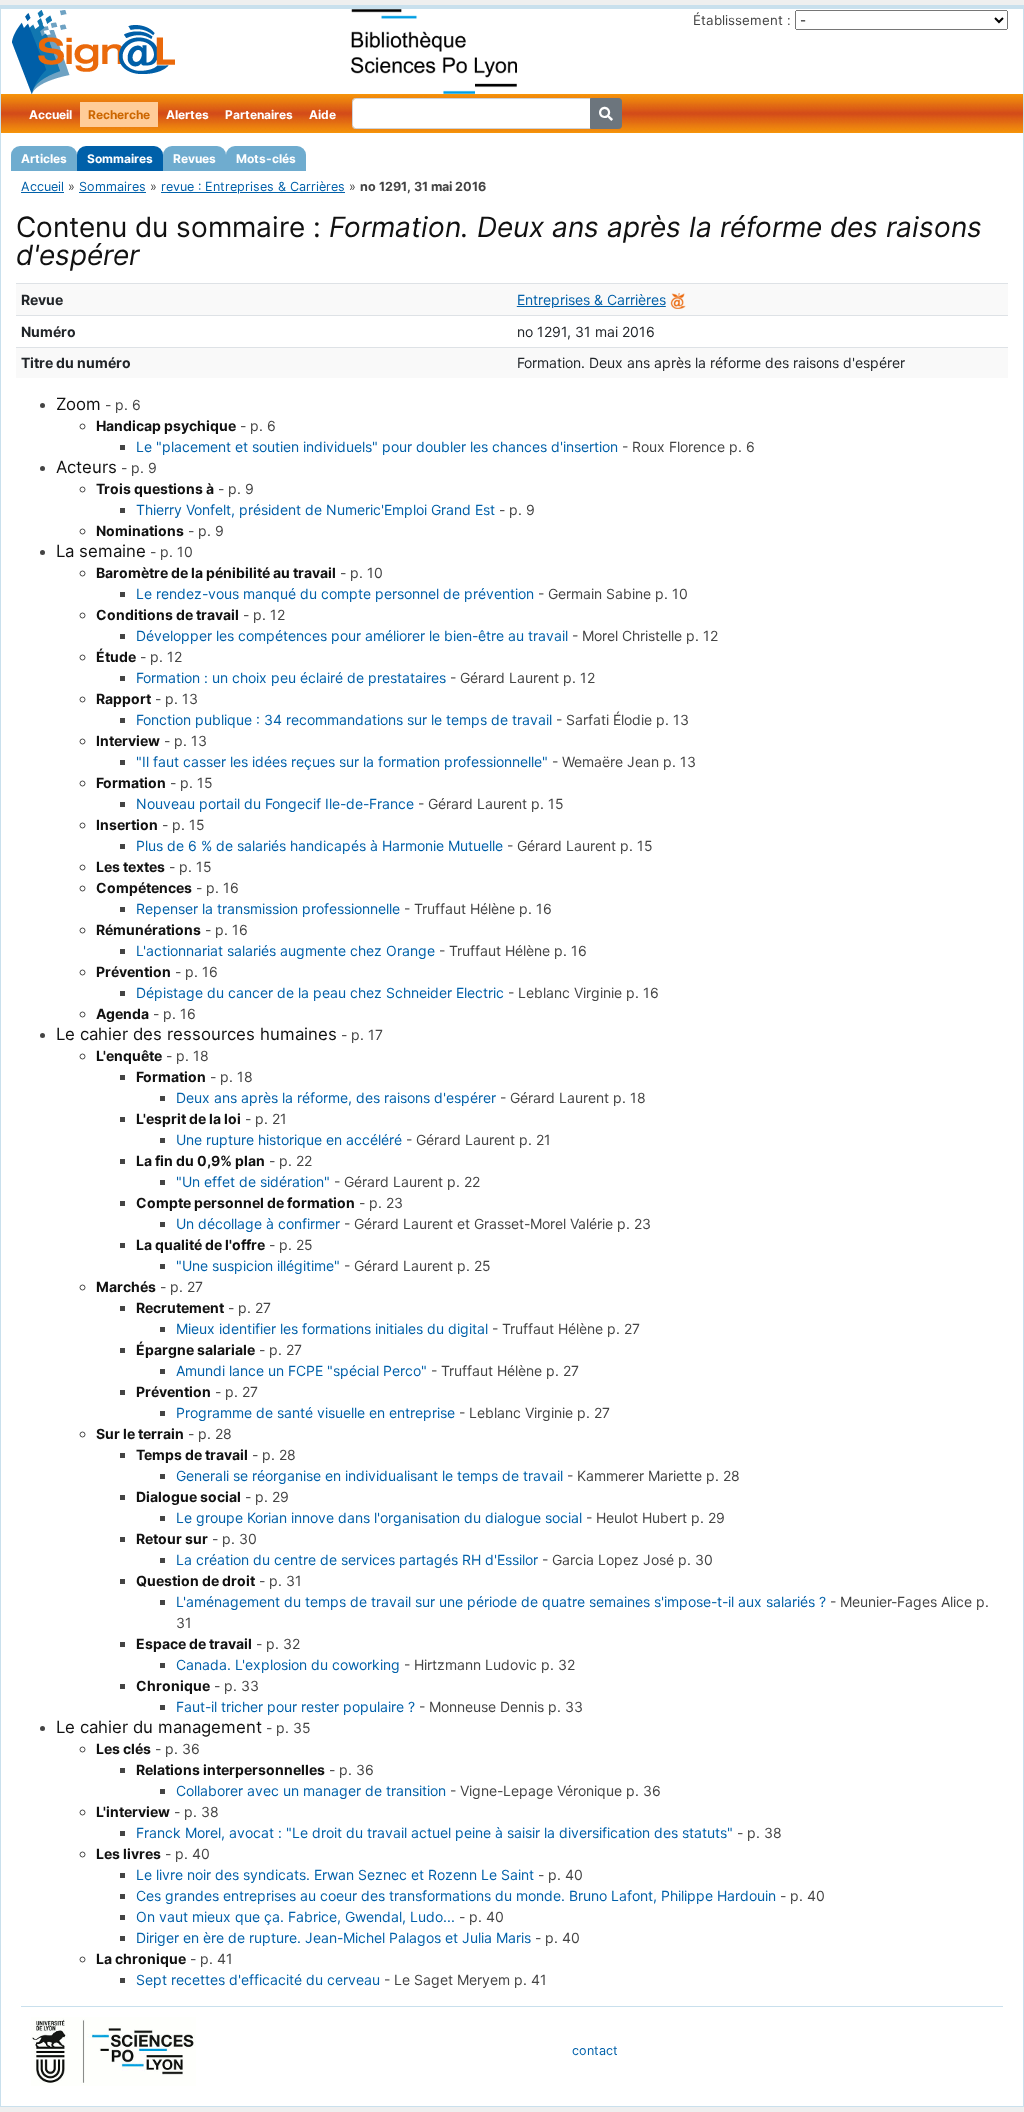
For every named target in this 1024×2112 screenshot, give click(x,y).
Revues (194, 158)
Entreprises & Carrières (591, 299)
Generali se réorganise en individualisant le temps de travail (369, 1475)
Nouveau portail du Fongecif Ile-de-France (275, 803)
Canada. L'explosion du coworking (288, 1664)
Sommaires (120, 158)
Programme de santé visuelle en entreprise (315, 1412)
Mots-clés (266, 158)
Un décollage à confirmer (258, 1223)
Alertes (187, 114)
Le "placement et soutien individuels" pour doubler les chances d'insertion (377, 446)
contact (595, 2050)
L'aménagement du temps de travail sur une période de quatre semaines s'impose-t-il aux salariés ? (501, 1601)
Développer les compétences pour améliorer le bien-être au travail (352, 635)
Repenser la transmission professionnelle (268, 908)
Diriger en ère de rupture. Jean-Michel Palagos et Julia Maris (333, 1937)
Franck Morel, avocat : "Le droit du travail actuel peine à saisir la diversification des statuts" (434, 1832)
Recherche (119, 114)
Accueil (50, 114)
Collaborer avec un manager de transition (311, 1790)
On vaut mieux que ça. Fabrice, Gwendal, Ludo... (295, 1916)
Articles (44, 158)
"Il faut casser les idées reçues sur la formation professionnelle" (342, 761)
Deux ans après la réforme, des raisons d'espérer (336, 1097)
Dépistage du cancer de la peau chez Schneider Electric (320, 992)
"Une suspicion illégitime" (258, 1265)
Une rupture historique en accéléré (289, 1139)
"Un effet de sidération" (253, 1181)
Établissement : (742, 20)
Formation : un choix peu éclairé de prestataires (291, 677)
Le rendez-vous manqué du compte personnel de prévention (335, 593)
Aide (322, 114)
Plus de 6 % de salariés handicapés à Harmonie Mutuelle (319, 845)
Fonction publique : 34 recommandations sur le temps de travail (344, 719)
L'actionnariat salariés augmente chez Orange (285, 950)
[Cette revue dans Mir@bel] (678, 299)
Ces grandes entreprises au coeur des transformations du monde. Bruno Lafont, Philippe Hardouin (456, 1895)
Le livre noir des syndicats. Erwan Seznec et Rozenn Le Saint (335, 1874)
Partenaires (259, 114)
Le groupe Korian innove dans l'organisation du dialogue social (379, 1517)
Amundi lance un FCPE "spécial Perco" (301, 1370)
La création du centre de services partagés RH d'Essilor (357, 1559)
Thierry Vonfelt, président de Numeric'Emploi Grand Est (315, 509)
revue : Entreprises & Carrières (253, 186)
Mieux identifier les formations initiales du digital (332, 1328)
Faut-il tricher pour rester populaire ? (295, 1706)
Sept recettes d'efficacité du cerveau (258, 1979)
